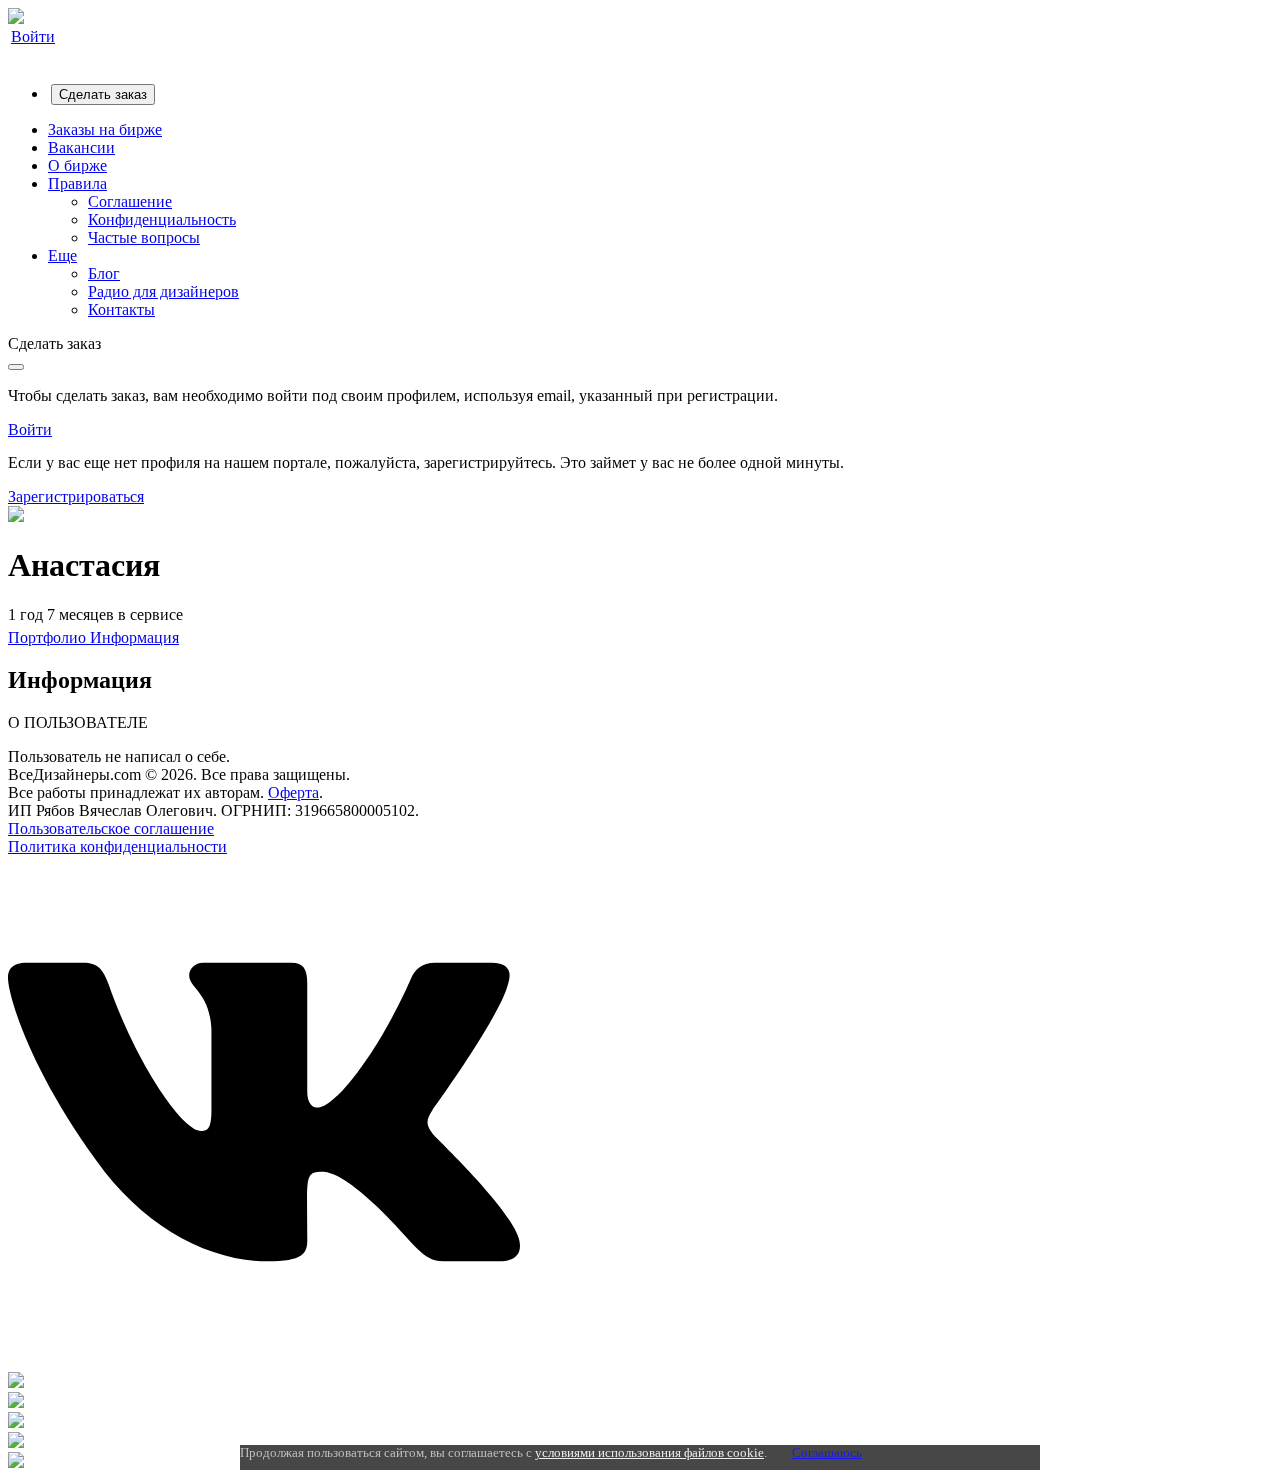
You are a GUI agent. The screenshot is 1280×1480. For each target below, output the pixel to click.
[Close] (16, 367)
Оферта (293, 792)
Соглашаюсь (827, 1452)
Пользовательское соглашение (111, 828)
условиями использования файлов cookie (649, 1452)
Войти (33, 36)
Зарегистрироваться (76, 496)
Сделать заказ (103, 94)
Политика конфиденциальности (117, 846)
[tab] (49, 637)
